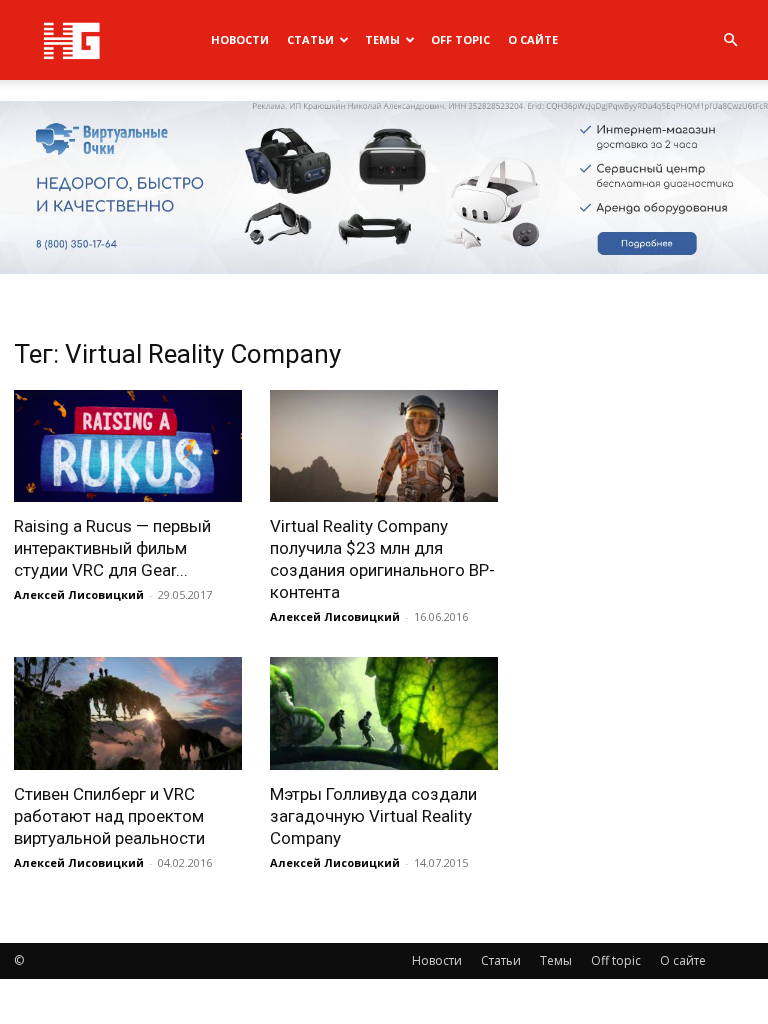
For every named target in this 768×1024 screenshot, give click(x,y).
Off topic (460, 39)
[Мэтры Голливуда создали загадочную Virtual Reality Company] (384, 713)
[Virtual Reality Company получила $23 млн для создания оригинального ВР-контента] (384, 446)
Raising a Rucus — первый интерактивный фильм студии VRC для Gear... (112, 548)
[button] (730, 40)
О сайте (533, 39)
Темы (382, 39)
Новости (240, 39)
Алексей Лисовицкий (79, 594)
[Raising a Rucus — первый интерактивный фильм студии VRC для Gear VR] (128, 446)
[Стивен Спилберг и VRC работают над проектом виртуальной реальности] (128, 713)
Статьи (310, 39)
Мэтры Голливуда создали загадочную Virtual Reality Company (373, 816)
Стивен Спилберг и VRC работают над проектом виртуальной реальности (109, 816)
